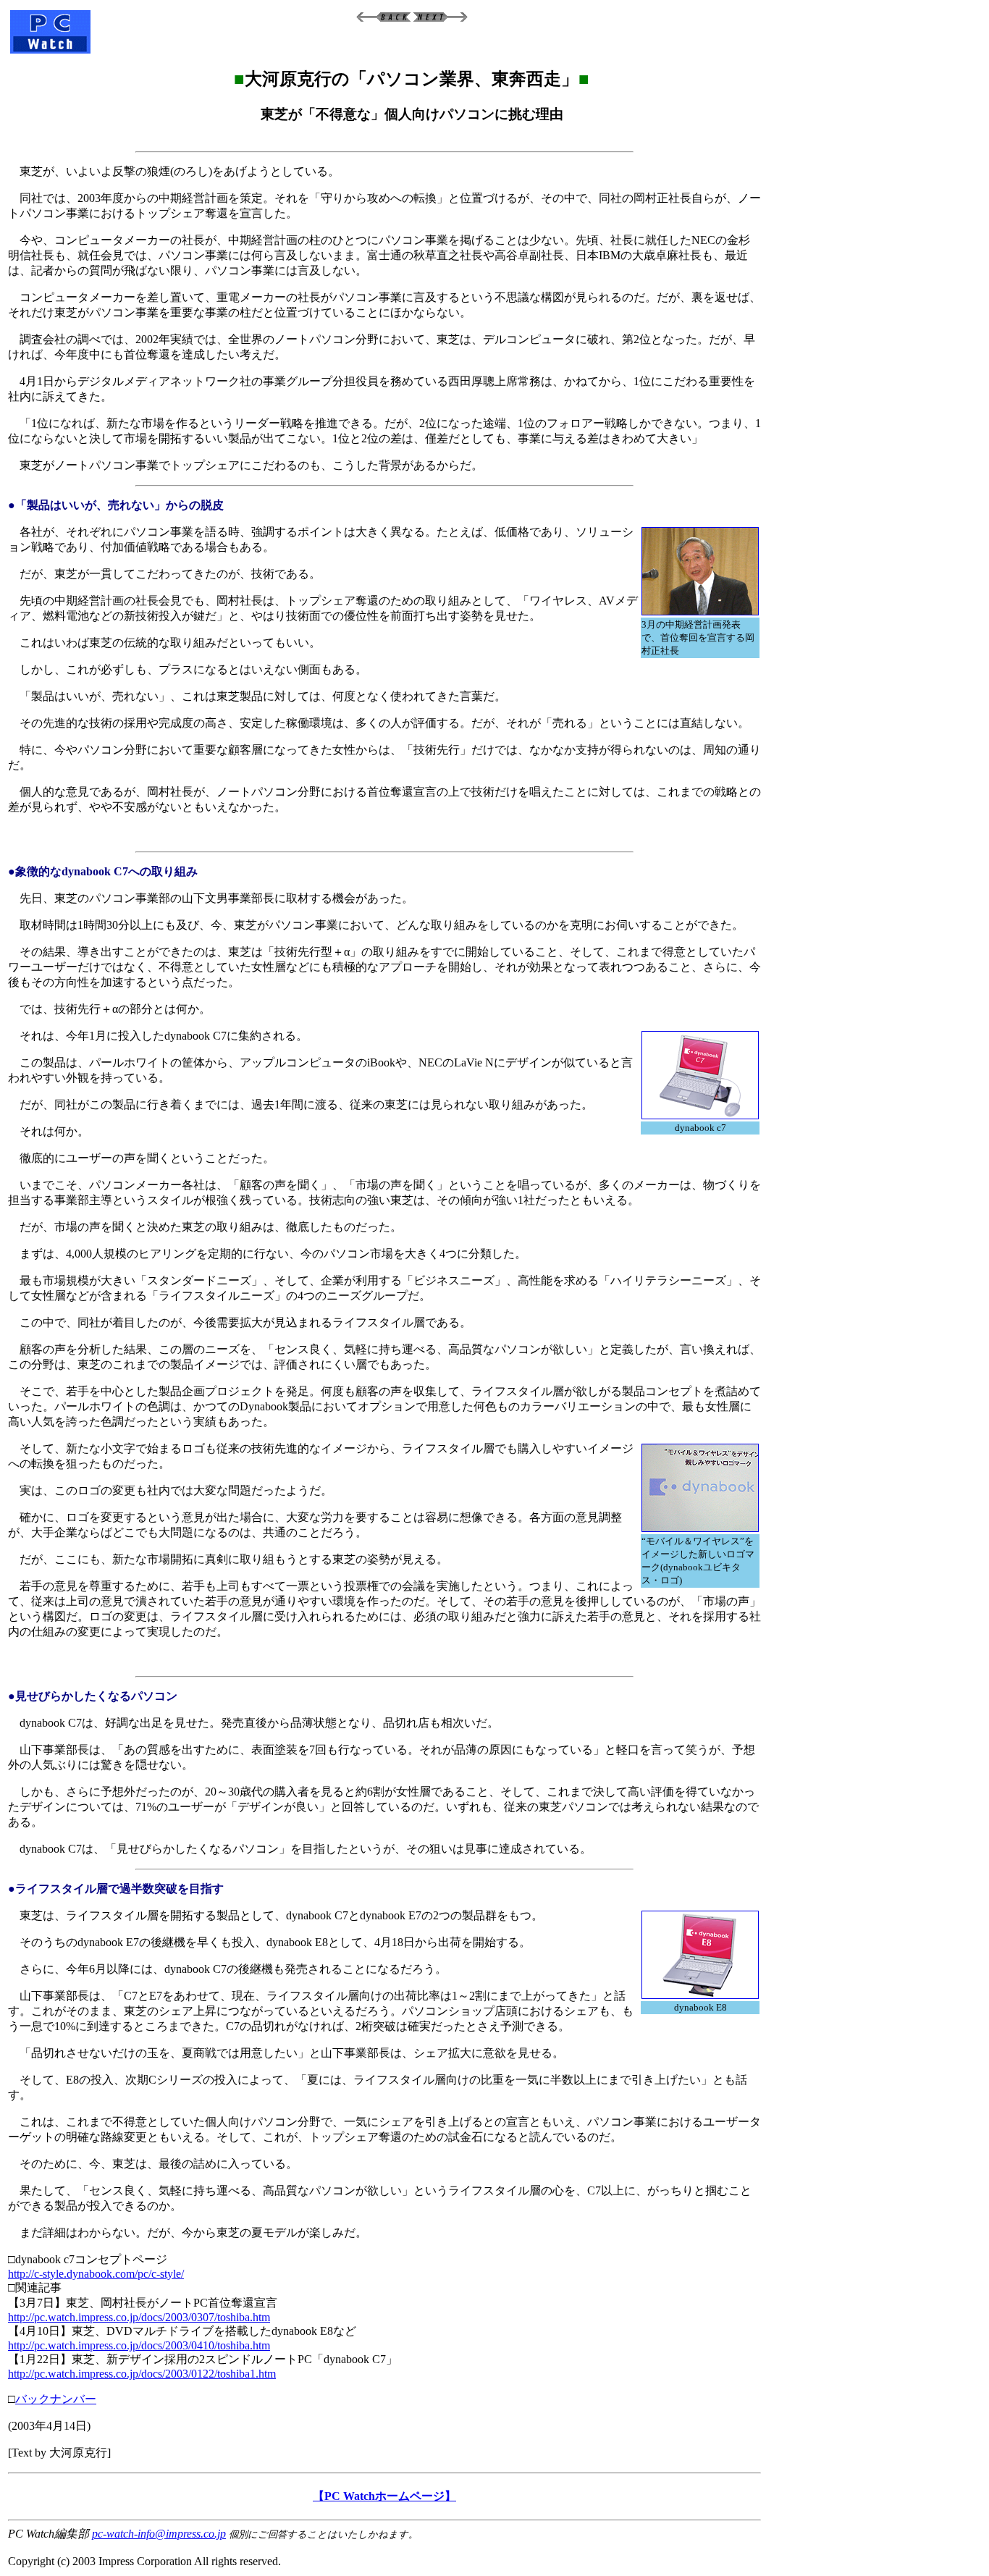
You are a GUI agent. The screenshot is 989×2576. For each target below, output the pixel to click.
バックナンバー (56, 2399)
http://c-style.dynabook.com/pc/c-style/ (96, 2274)
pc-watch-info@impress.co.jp (159, 2534)
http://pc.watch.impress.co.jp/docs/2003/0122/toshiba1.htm (142, 2374)
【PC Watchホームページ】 (384, 2496)
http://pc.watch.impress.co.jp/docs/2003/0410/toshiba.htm (139, 2345)
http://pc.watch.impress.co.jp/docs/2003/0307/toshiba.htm (139, 2317)
